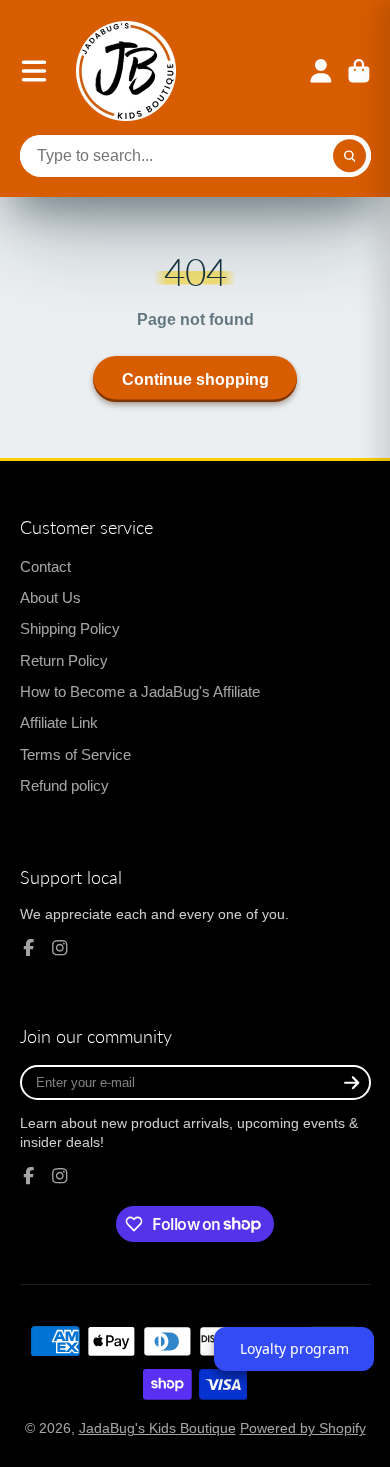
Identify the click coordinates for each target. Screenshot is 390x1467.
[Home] (126, 71)
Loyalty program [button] (294, 1348)
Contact (45, 566)
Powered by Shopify (303, 1428)
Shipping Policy (70, 628)
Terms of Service (75, 754)
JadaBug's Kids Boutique (157, 1428)
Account (321, 71)
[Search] (350, 156)
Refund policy (64, 785)
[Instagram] (60, 948)
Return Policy (64, 660)
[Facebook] (29, 948)
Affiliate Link (59, 722)
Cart (359, 71)
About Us (50, 597)
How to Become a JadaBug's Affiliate (140, 691)
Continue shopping (195, 379)
